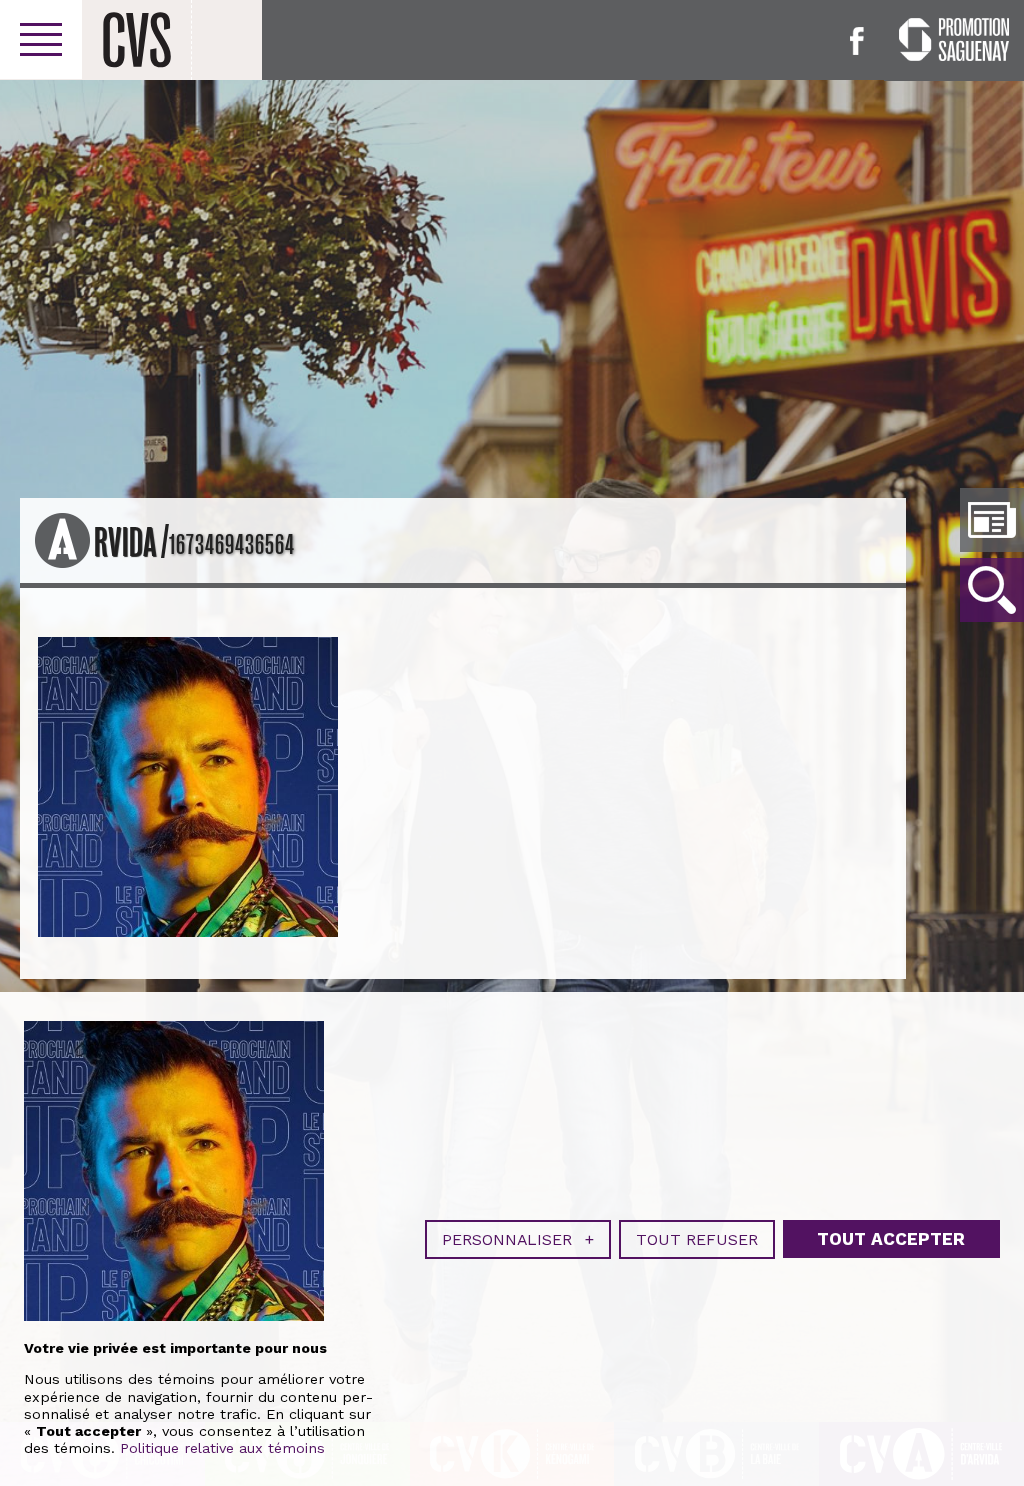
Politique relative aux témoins (222, 1448)
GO (992, 590)
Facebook (857, 41)
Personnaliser (518, 1239)
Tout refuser (697, 1239)
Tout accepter (891, 1239)
